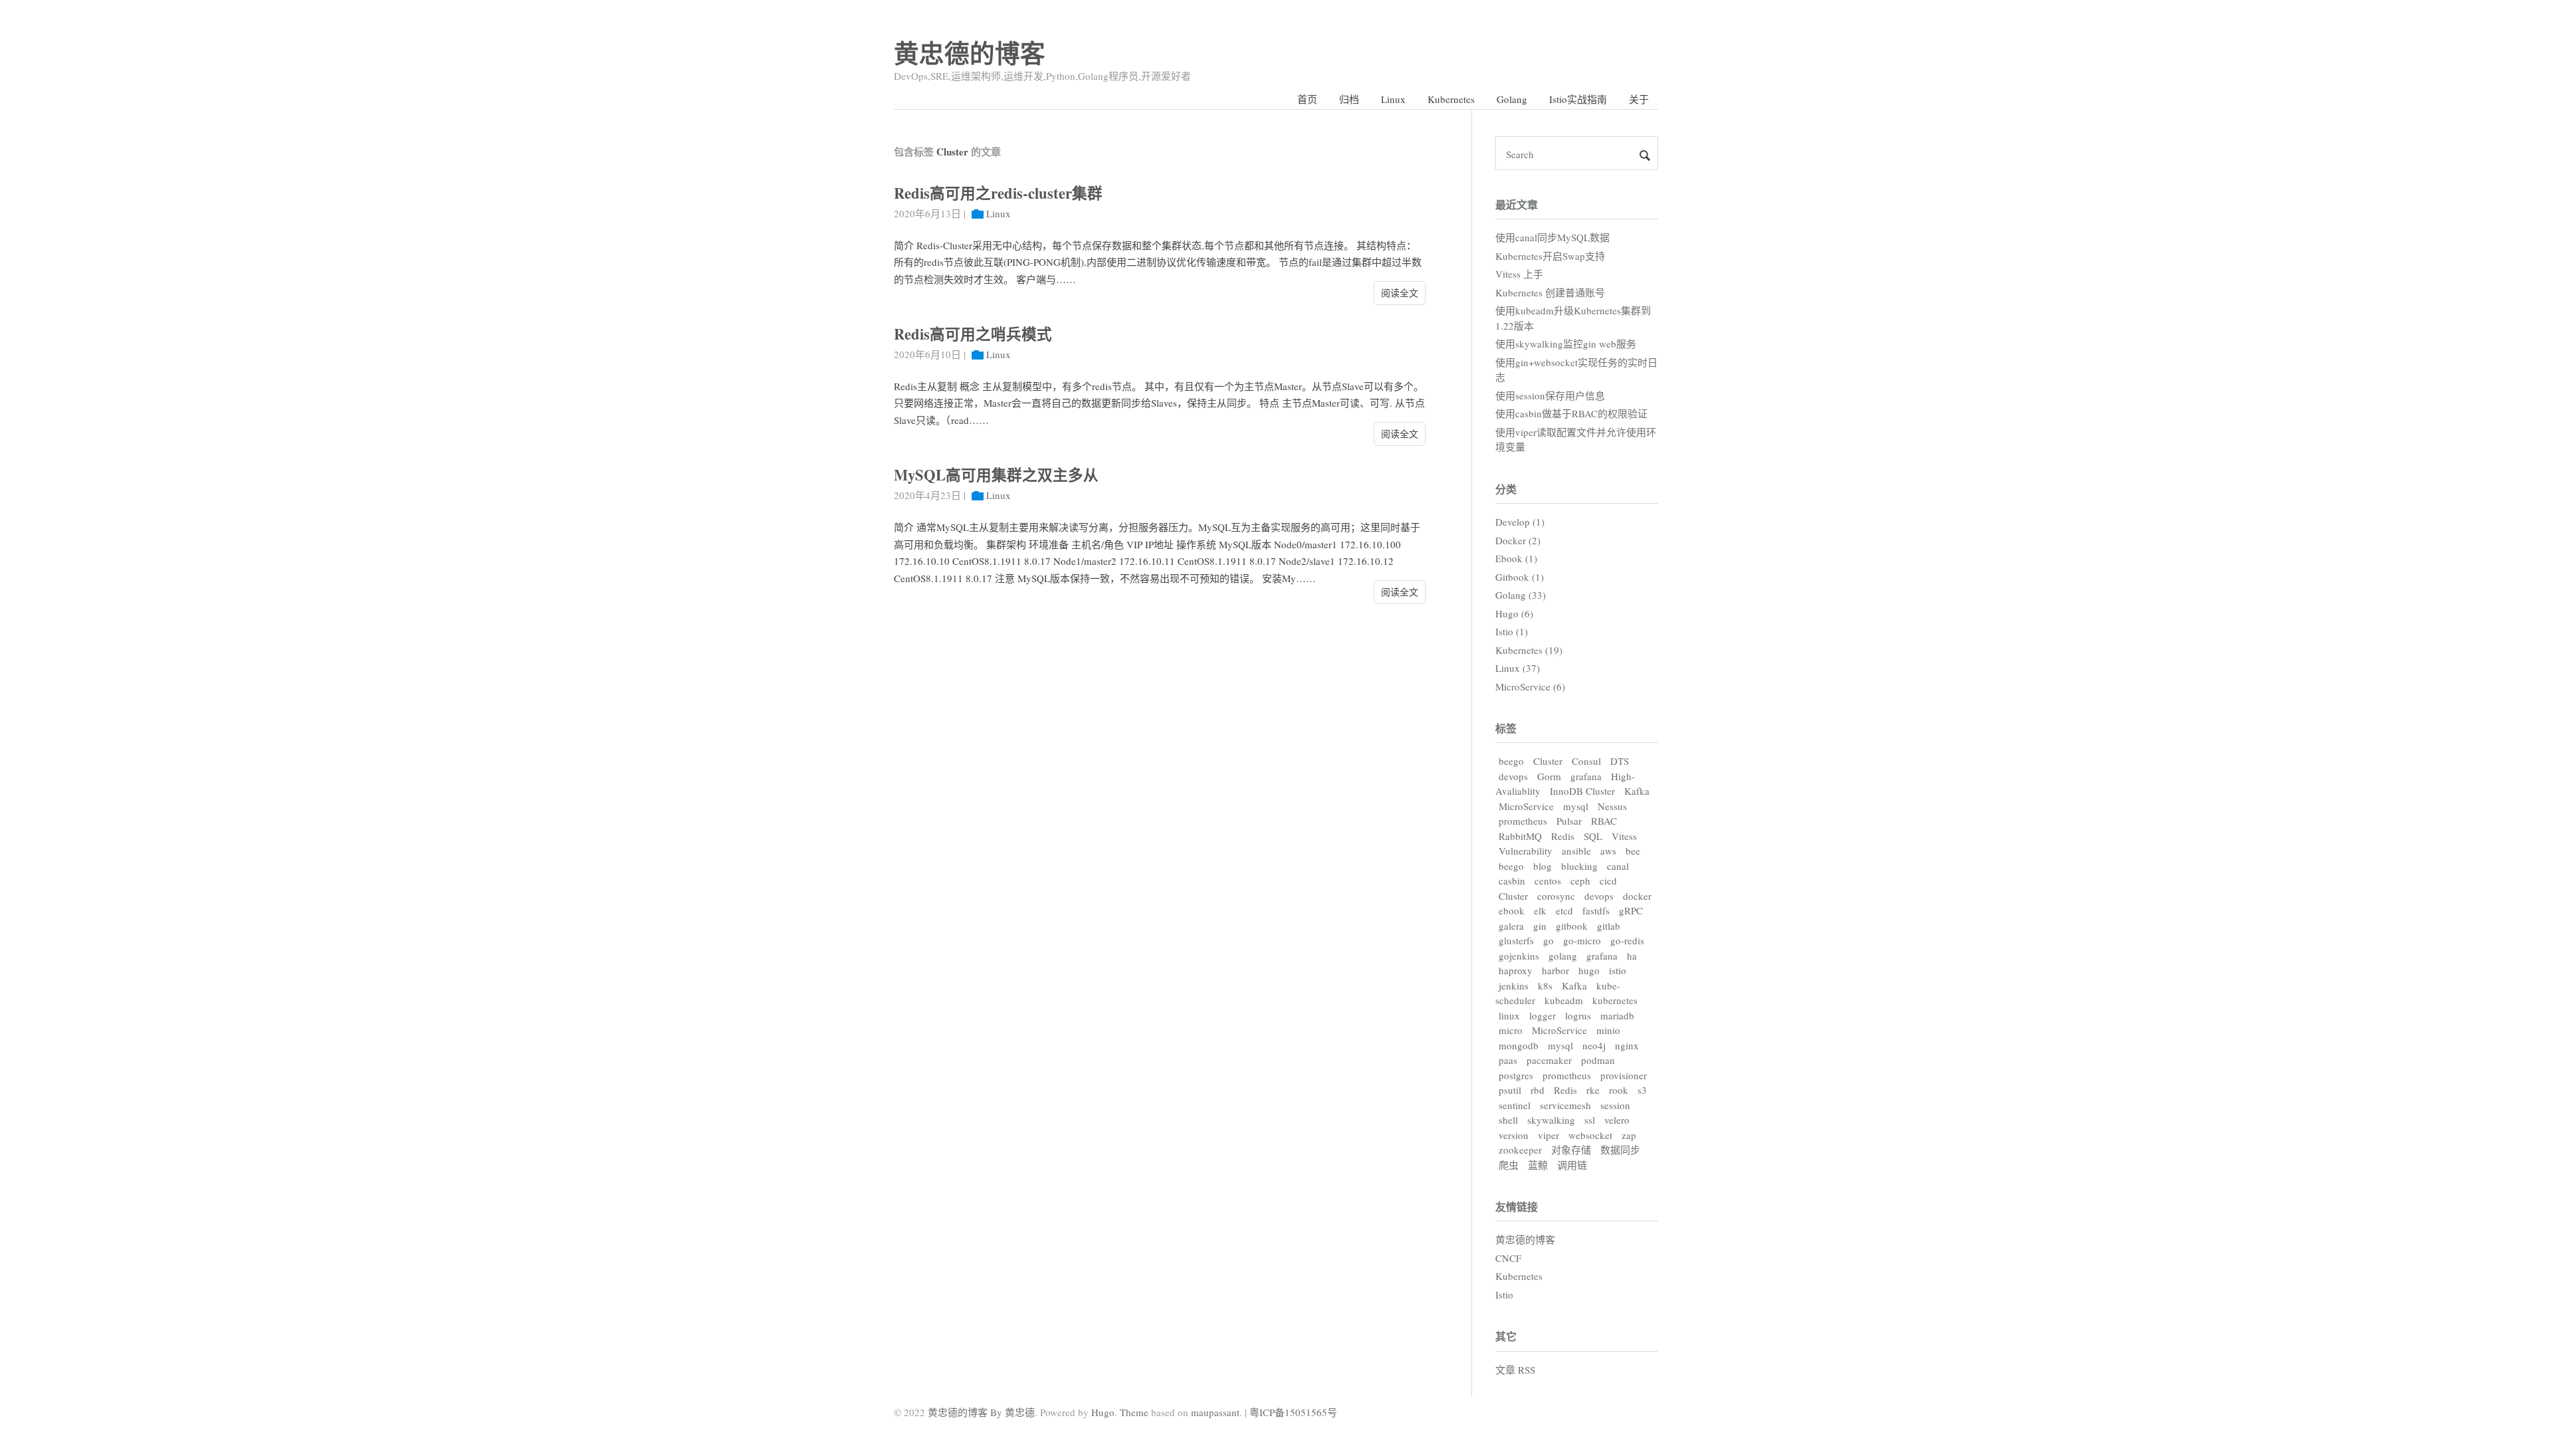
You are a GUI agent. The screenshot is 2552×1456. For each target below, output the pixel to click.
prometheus (1523, 821)
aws (1608, 851)
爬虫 (1509, 1165)
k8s (1545, 986)
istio (1618, 970)
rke (1593, 1090)
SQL (1593, 836)
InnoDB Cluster (1582, 791)
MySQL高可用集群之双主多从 (996, 475)
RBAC (1604, 821)
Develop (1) (1520, 522)
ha (1632, 956)
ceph (1580, 881)
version (1514, 1135)
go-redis (1627, 940)
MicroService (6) (1530, 686)
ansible (1576, 851)
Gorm (1549, 776)
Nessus (1612, 806)
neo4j (1594, 1045)
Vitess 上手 (1519, 274)
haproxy (1516, 970)
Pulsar (1569, 821)
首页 (1307, 99)
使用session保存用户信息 (1550, 395)
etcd (1564, 910)
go (1548, 940)
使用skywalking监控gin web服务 (1566, 344)
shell (1508, 1120)
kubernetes (1615, 1000)
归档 (1349, 99)
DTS (1620, 761)
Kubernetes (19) (1529, 650)
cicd (1608, 881)
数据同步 (1620, 1150)
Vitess (1624, 836)
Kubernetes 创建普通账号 (1550, 292)
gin (1540, 926)
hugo (1589, 970)
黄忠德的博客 (970, 53)
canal (1618, 866)
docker (1637, 896)
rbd (1538, 1090)
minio (1608, 1030)
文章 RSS (1515, 1370)
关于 (1639, 99)
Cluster (1548, 761)
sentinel (1515, 1105)
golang (1563, 956)
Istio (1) (1512, 631)
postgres (1516, 1075)
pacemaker (1549, 1060)
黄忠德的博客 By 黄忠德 (981, 1412)
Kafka (1637, 791)
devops (1513, 776)
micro (1511, 1030)
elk (1540, 910)
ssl (1590, 1120)
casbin (1512, 881)
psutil (1510, 1090)
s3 (1642, 1090)
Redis (1563, 836)
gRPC (1631, 910)
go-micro (1582, 940)
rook (1619, 1090)
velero (1617, 1120)
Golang (1512, 99)
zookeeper (1520, 1150)
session (1615, 1105)
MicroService (1526, 806)
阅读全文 (1400, 293)
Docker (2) (1518, 540)
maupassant (1215, 1412)
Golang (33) (1521, 595)
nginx (1627, 1045)
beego (1511, 761)
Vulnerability (1526, 851)
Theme (1134, 1412)
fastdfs (1596, 910)
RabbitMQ (1520, 836)
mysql (1576, 806)
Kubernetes (1451, 99)
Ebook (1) (1516, 558)
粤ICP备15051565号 (1293, 1412)
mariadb (1617, 1015)
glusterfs (1516, 940)
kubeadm (1564, 1000)
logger (1542, 1015)
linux (1509, 1015)
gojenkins (1519, 956)
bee (1633, 851)
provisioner (1624, 1075)
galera (1511, 926)
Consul (1586, 761)
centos (1548, 881)
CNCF (1508, 1258)
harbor (1555, 970)
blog (1542, 866)
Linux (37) (1518, 668)
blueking (1579, 866)
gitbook (1572, 926)
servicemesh (1565, 1105)
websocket (1590, 1135)
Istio (1504, 1295)
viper (1548, 1135)
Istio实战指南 (1578, 99)
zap (1629, 1135)
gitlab (1609, 926)
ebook (1512, 910)
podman (1598, 1060)
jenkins (1514, 986)
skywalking (1551, 1120)
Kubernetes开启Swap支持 (1550, 256)
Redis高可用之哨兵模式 (973, 334)
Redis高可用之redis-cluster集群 (998, 193)
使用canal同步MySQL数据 (1552, 237)
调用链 (1572, 1165)
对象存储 (1571, 1150)
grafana (1586, 776)
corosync (1556, 896)
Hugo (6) (1514, 613)
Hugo (1103, 1412)
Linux (1393, 99)
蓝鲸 (1538, 1165)
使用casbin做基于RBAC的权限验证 (1571, 413)
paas (1508, 1060)
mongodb (1519, 1045)
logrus (1578, 1015)
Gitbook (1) (1520, 577)
